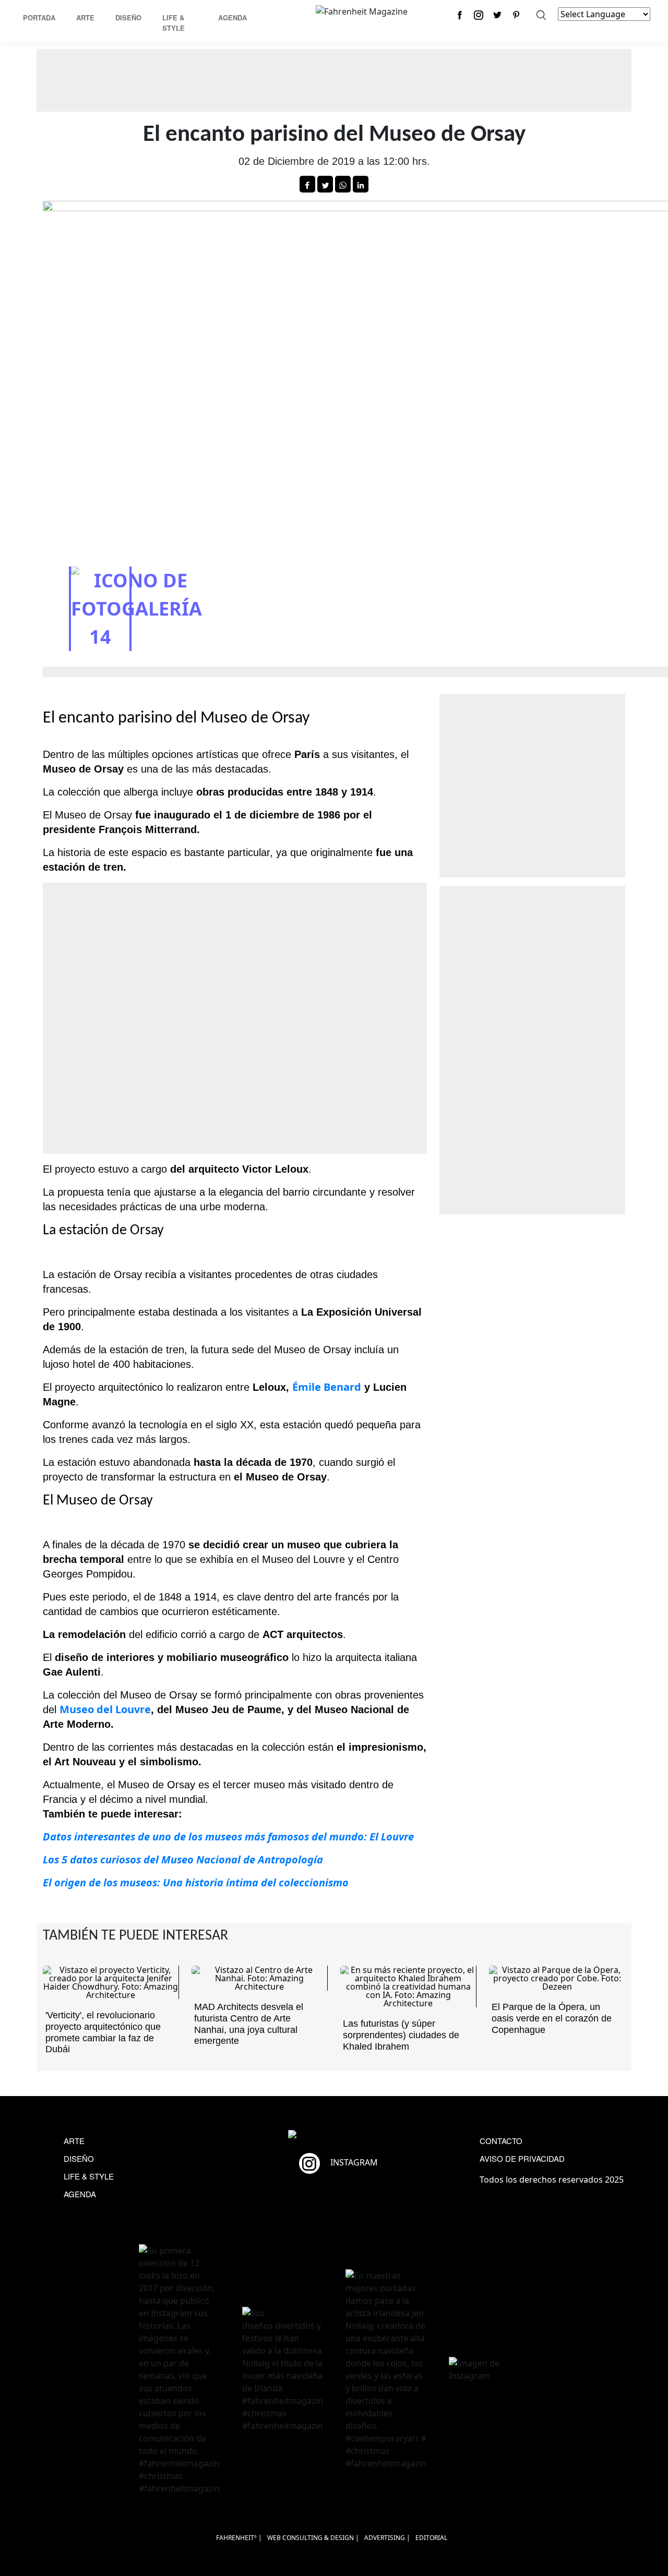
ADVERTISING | (387, 2538)
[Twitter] (497, 15)
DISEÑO (79, 2158)
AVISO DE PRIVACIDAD (522, 2158)
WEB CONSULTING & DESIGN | (313, 2538)
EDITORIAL (431, 2538)
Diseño (128, 17)
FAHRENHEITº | (239, 2538)
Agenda (232, 17)
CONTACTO (501, 2141)
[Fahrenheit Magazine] (334, 2136)
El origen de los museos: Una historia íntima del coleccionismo (196, 1882)
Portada (39, 17)
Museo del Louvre (105, 1709)
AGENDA (80, 2194)
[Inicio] (362, 10)
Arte (85, 17)
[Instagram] (479, 15)
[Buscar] (541, 15)
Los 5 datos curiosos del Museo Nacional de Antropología (183, 1859)
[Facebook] (460, 15)
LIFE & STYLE (89, 2176)
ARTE (74, 2141)
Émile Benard (327, 1387)
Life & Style (174, 23)
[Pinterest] (516, 15)
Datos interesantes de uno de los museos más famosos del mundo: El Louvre (228, 1837)
